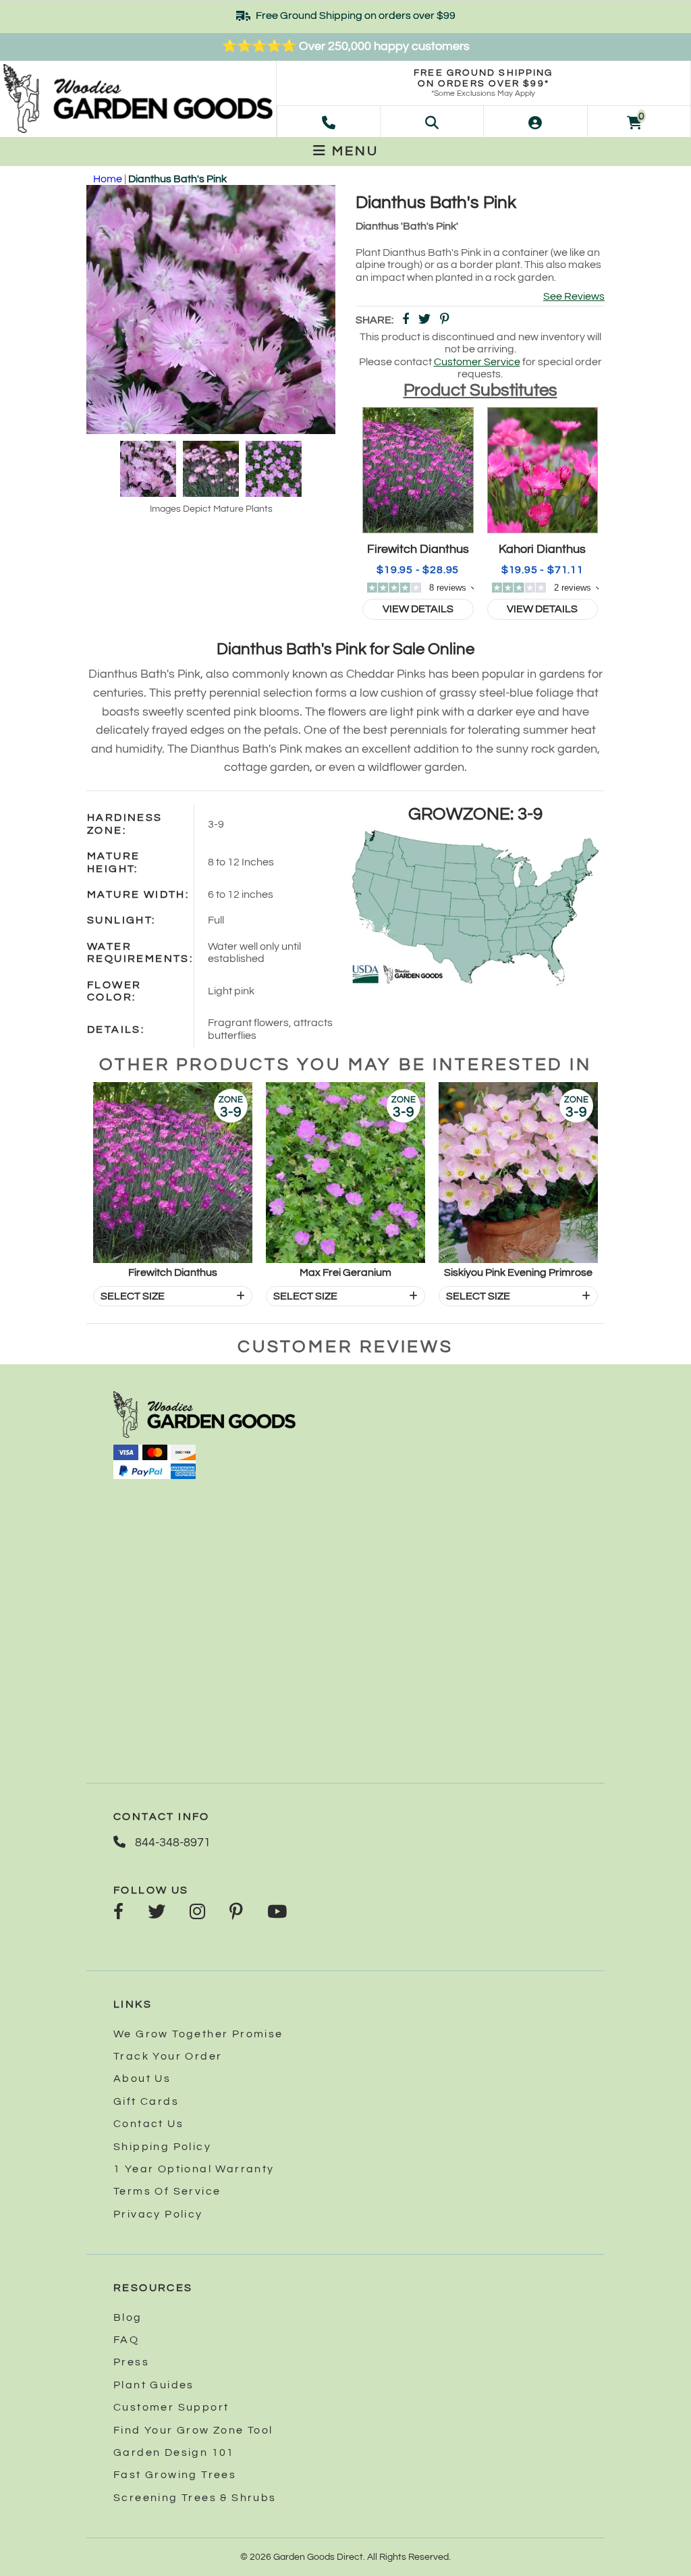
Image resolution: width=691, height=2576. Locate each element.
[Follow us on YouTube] (277, 1913)
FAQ (126, 2340)
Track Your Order (168, 2056)
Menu (353, 151)
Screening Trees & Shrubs (195, 2498)
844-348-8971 (171, 1843)
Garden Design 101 (174, 2452)
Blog (128, 2317)
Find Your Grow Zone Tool (193, 2430)
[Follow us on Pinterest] (236, 1913)
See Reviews (574, 296)
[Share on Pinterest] (445, 320)
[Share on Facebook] (406, 320)
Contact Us (148, 2124)
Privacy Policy (158, 2214)
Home (108, 179)
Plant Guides (154, 2385)
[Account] (535, 122)
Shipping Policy (162, 2147)
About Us (142, 2078)
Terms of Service (167, 2191)
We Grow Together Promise (198, 2034)
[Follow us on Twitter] (157, 1913)
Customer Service (477, 362)
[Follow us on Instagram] (197, 1913)
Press (131, 2362)
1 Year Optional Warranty (194, 2169)
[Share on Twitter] (424, 320)
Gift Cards (146, 2101)
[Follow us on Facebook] (118, 1913)
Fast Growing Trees (175, 2475)
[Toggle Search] (432, 122)
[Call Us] (329, 122)
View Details (418, 609)
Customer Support (171, 2407)
